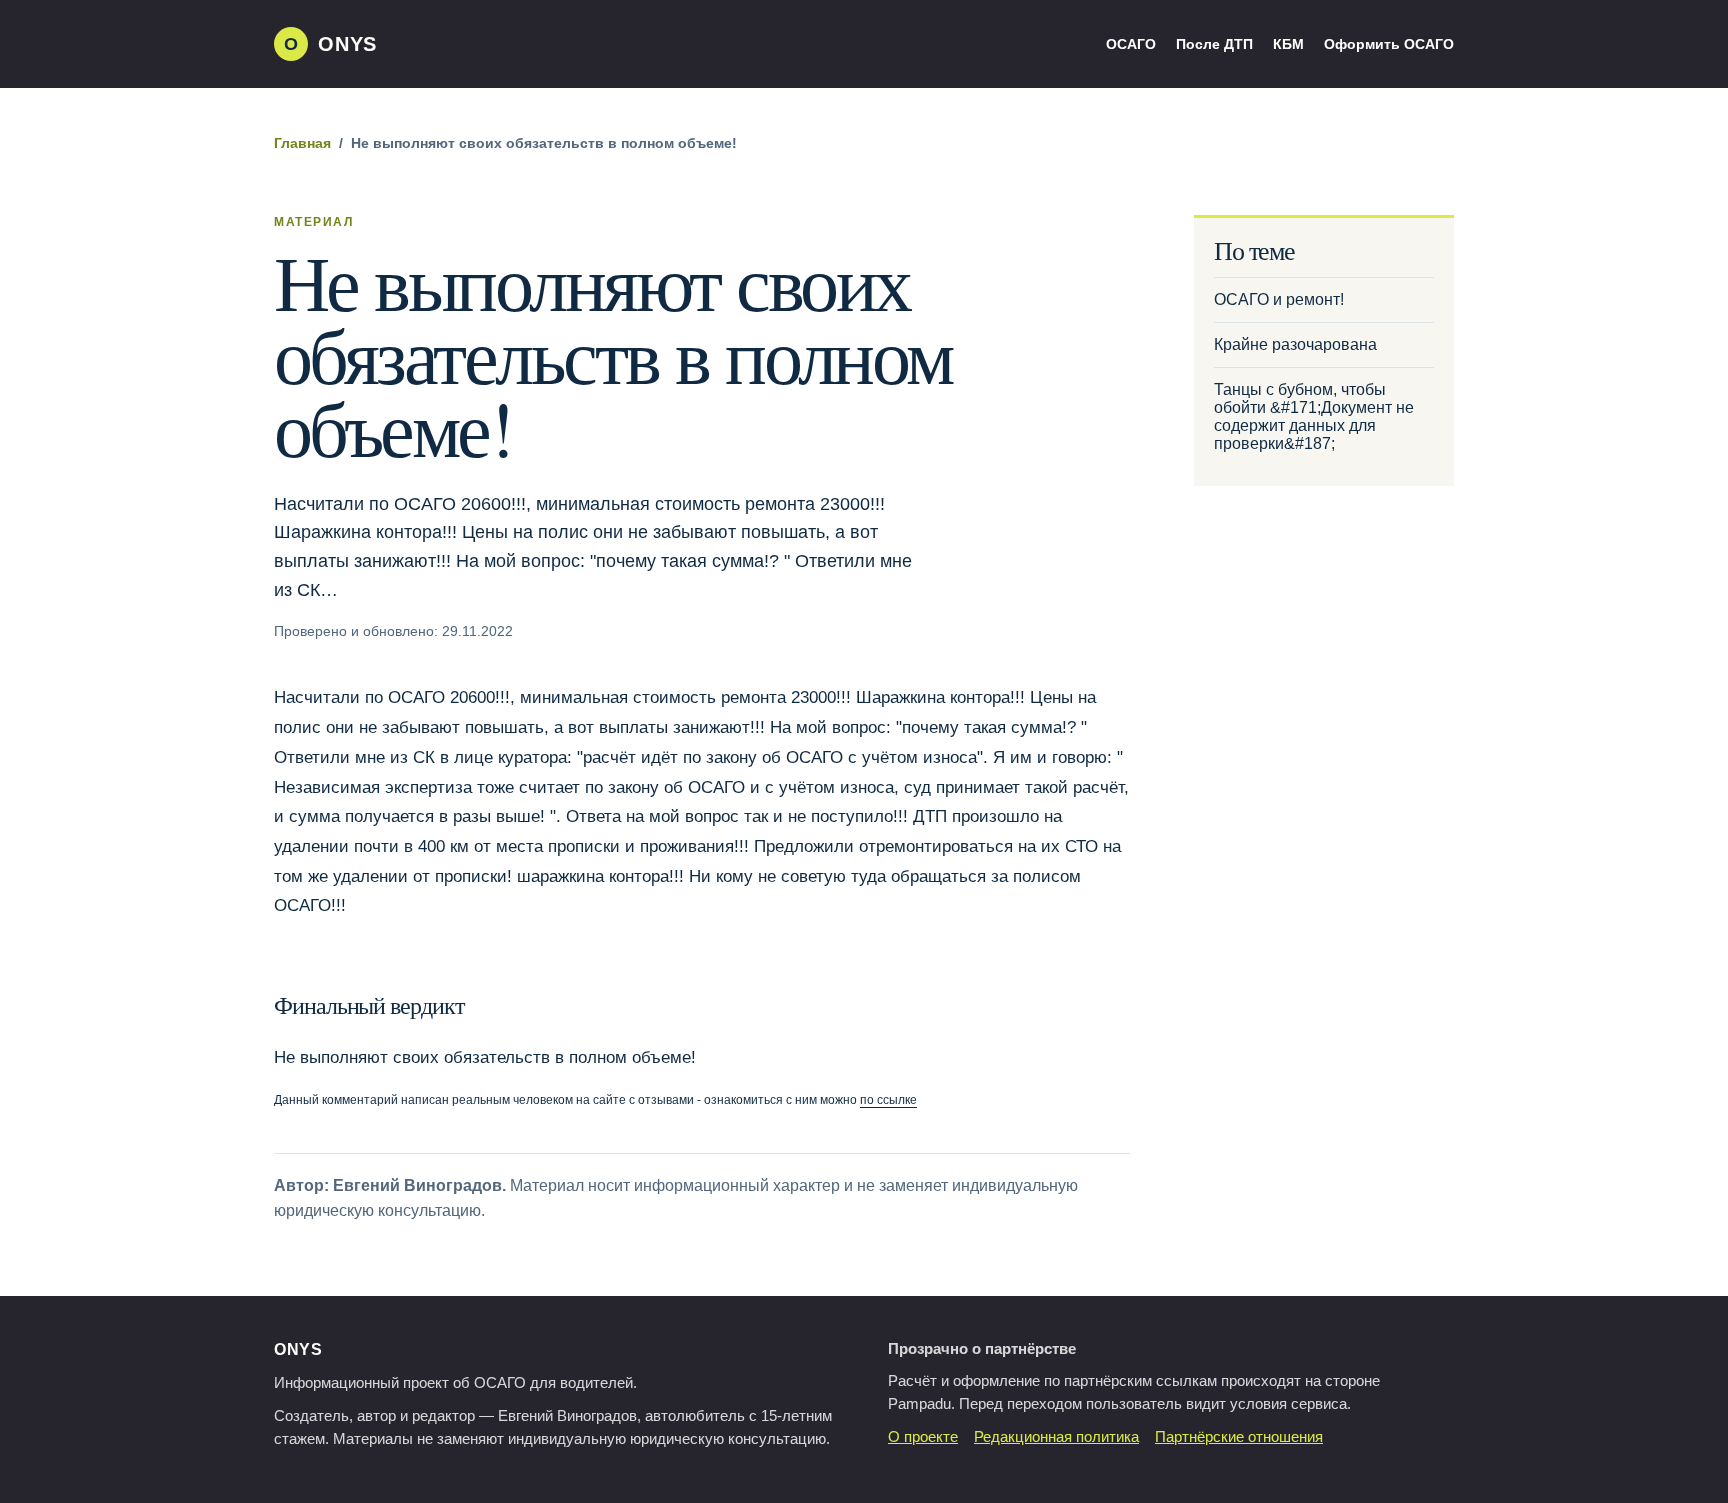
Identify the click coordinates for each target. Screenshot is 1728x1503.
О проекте (923, 1437)
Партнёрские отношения (1239, 1437)
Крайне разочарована (1295, 344)
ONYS (298, 1349)
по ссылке (888, 1100)
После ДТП (1214, 44)
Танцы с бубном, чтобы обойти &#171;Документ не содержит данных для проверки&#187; (1314, 416)
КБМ (1288, 44)
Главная (302, 143)
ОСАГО (1131, 44)
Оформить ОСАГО (1389, 44)
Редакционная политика (1056, 1437)
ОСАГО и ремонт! (1279, 299)
